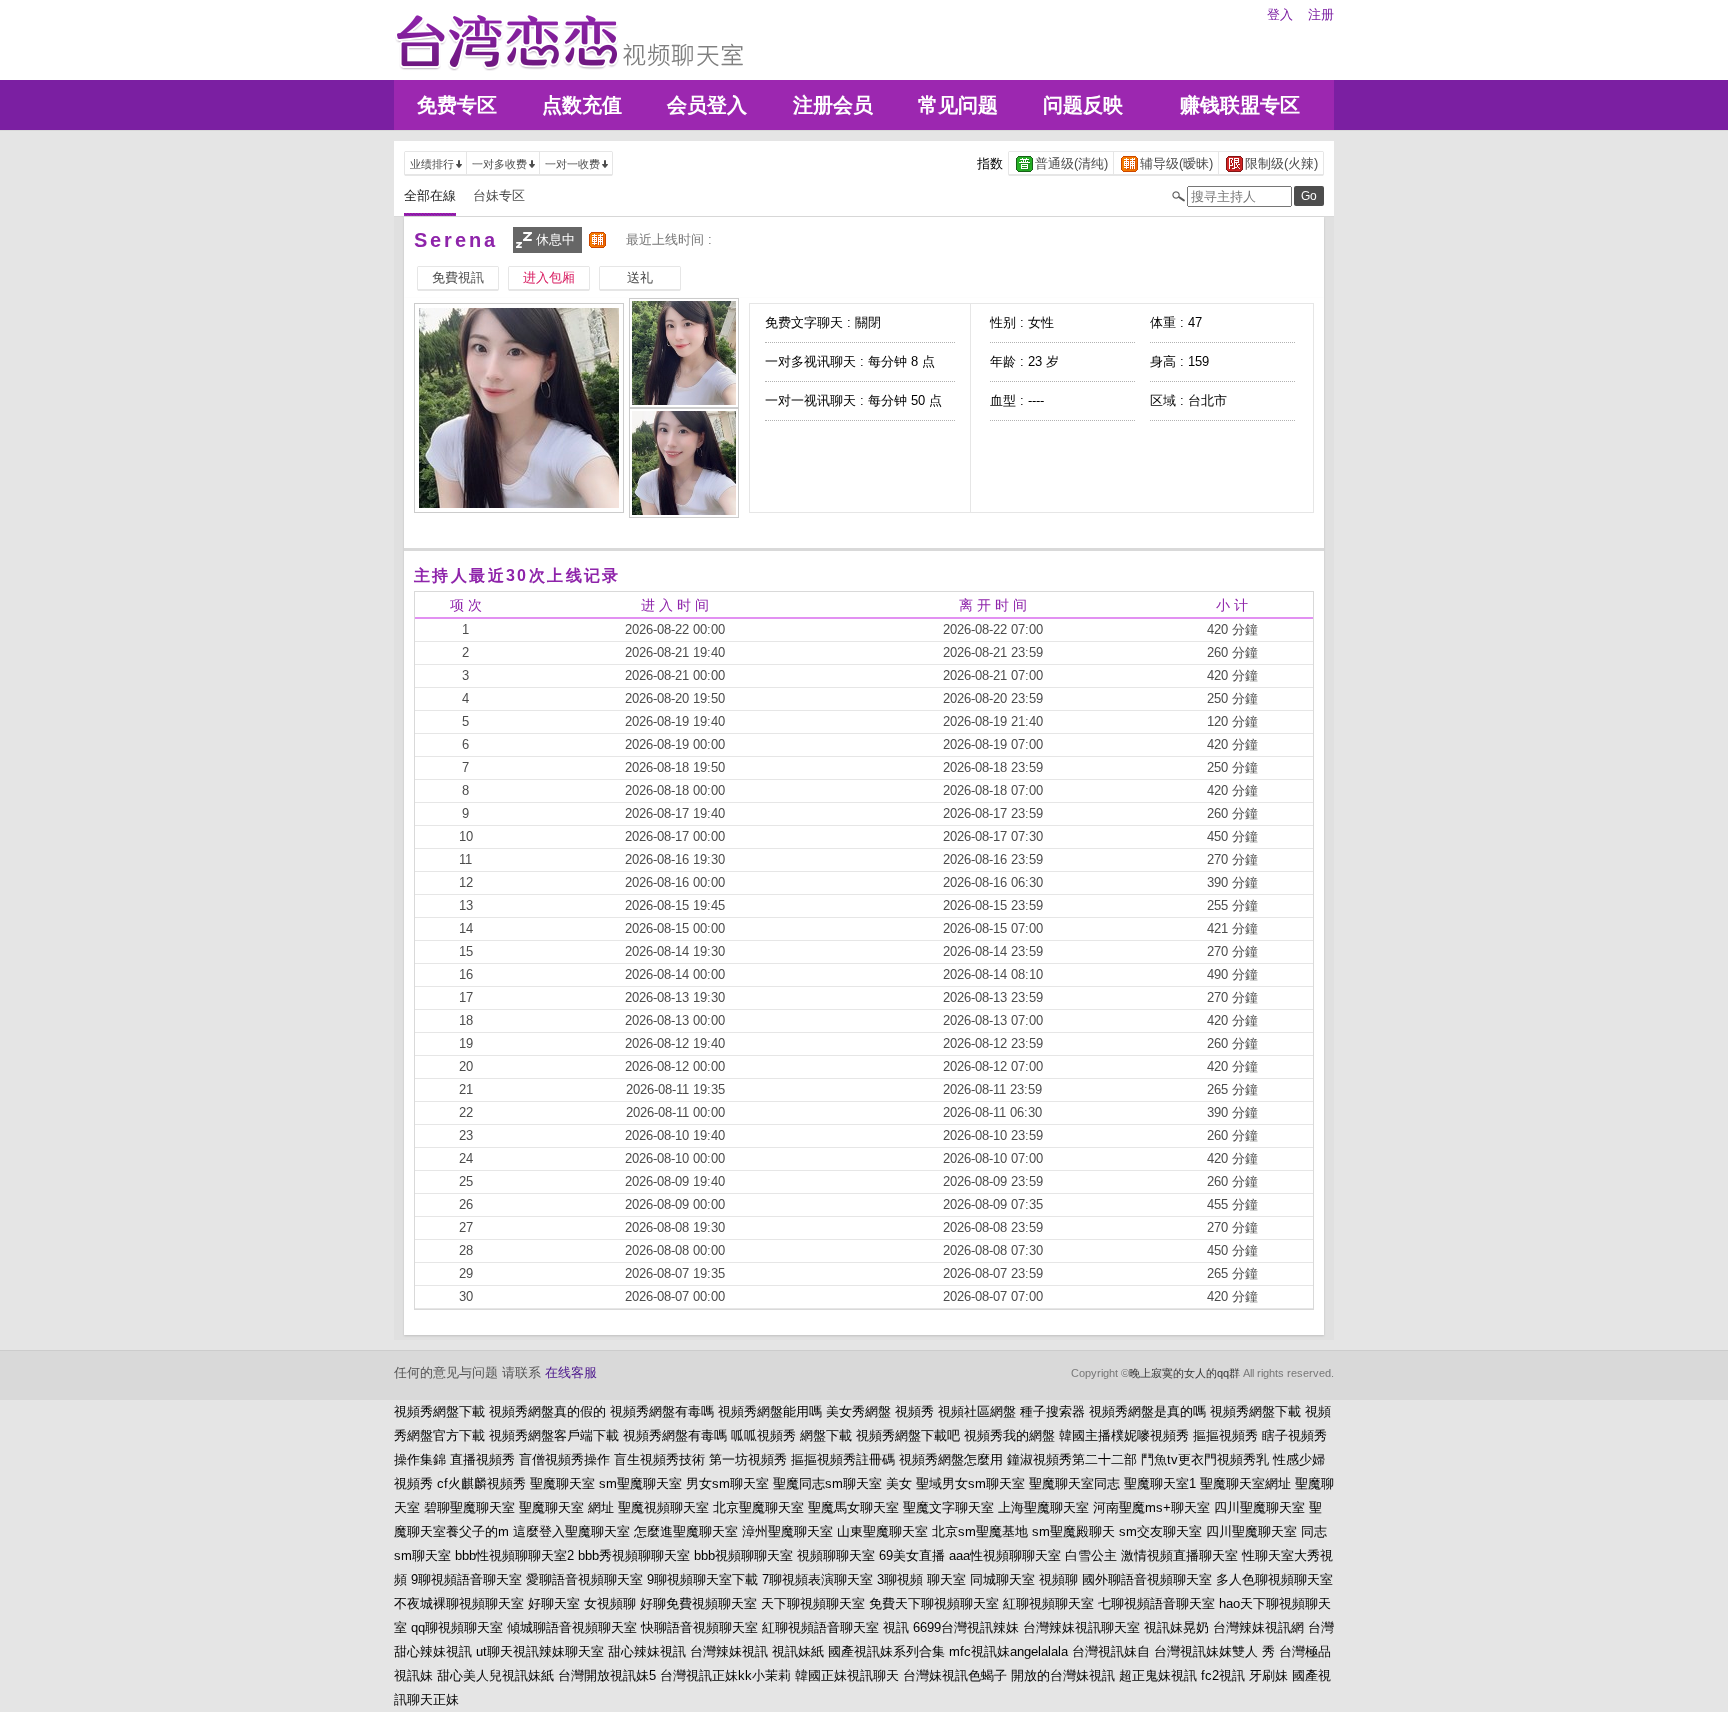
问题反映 (1083, 105)
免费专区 (457, 105)
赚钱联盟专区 (1240, 105)
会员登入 (707, 105)
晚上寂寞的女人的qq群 (1184, 1373)
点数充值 (582, 105)
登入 (1280, 14)
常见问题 (958, 105)
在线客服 (571, 1372)
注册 (1321, 14)
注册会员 (833, 105)
